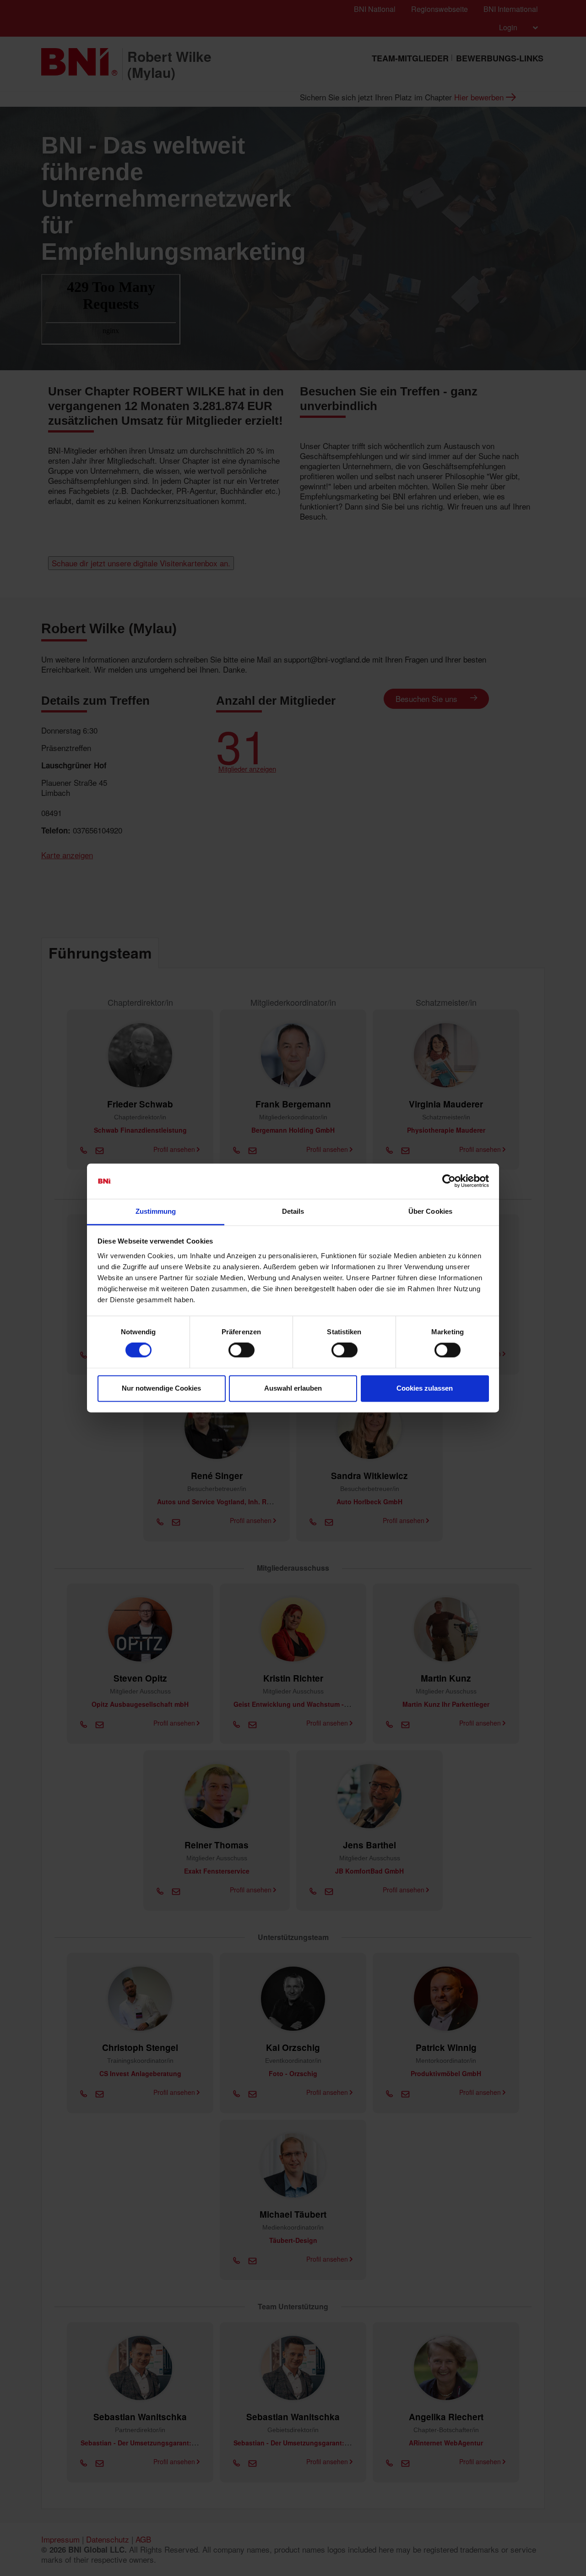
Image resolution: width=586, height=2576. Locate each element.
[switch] (241, 1350)
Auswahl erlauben (293, 1388)
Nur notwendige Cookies (161, 1388)
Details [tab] (293, 1211)
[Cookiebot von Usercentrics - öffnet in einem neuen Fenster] (449, 1181)
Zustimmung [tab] (156, 1211)
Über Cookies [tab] (430, 1211)
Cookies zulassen (425, 1388)
